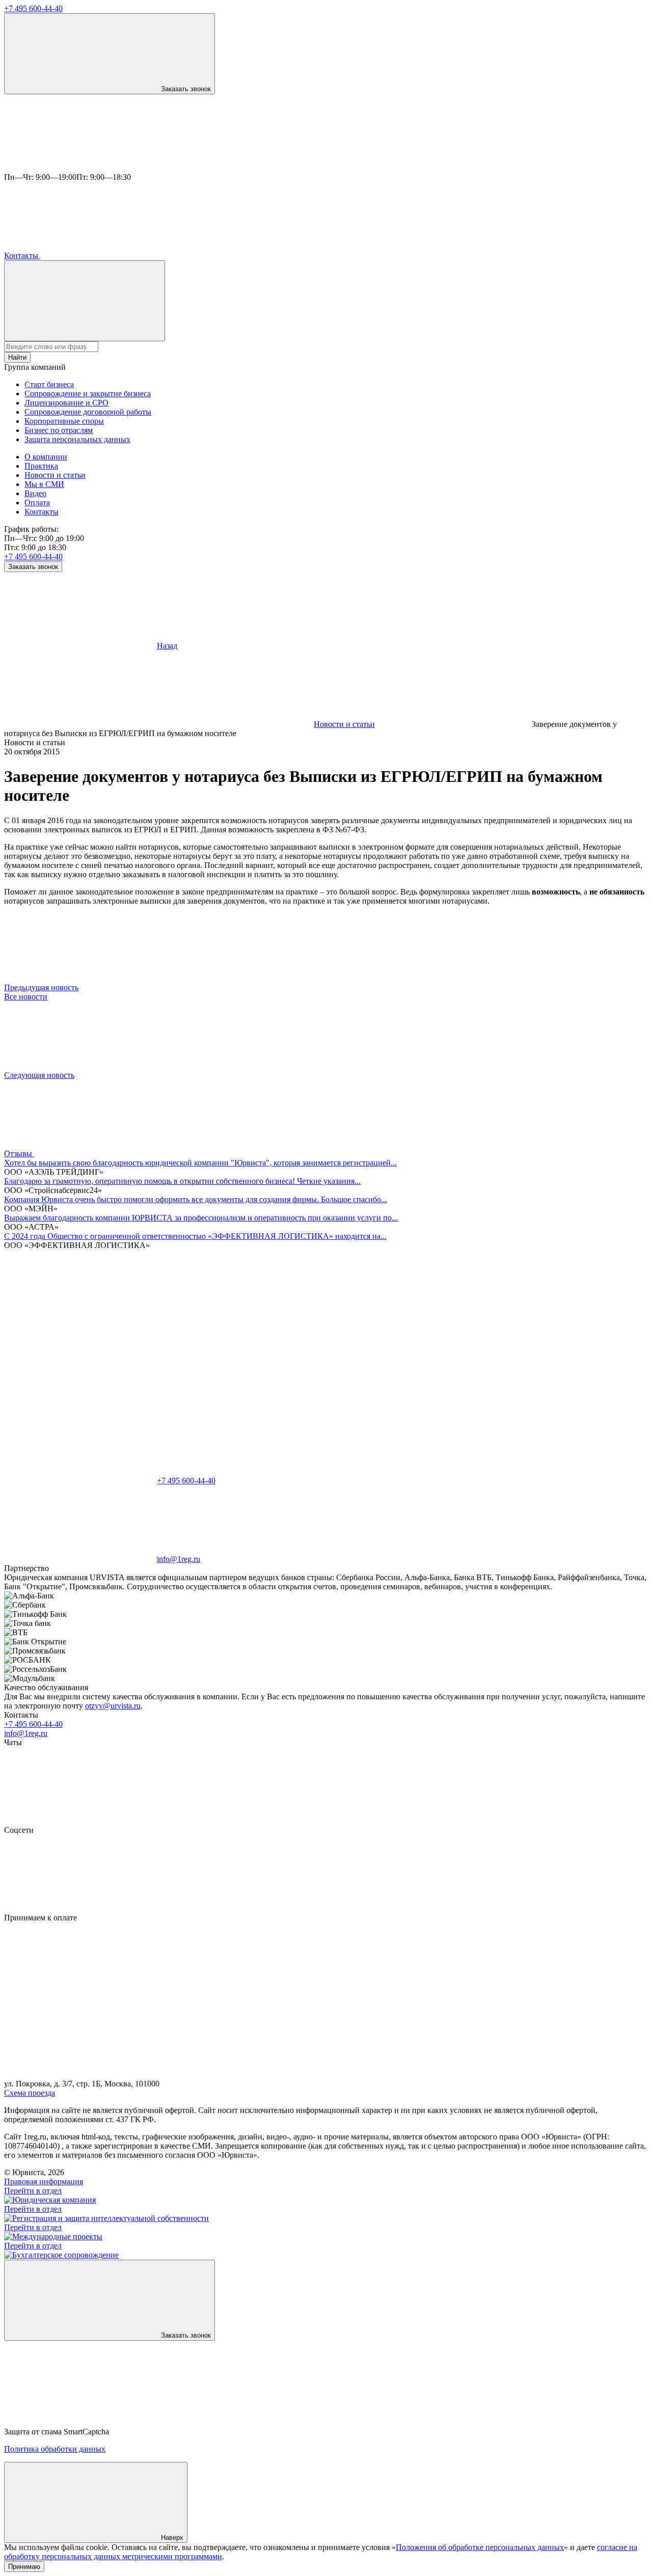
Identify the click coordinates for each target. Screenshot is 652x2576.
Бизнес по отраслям (59, 430)
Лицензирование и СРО (66, 403)
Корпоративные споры (64, 421)
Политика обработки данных (55, 2449)
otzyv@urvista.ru (113, 1706)
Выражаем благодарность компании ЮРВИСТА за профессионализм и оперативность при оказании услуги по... (201, 1218)
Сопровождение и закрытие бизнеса (88, 394)
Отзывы (19, 1154)
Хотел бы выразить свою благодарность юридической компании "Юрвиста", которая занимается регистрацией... (200, 1163)
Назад (167, 646)
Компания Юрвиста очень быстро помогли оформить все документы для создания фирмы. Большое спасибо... (196, 1199)
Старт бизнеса (49, 384)
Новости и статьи (55, 475)
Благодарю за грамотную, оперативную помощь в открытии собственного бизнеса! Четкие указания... (182, 1181)
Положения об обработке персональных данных (480, 2547)
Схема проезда (30, 2093)
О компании (46, 457)
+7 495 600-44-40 (33, 8)
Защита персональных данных (77, 439)
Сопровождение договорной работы (88, 412)
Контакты (22, 255)
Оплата (37, 503)
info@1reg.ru (26, 1733)
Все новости (26, 997)
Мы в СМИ (44, 484)
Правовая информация (44, 2181)
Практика (41, 466)
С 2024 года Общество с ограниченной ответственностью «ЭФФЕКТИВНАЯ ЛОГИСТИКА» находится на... (195, 1236)
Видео (35, 493)
